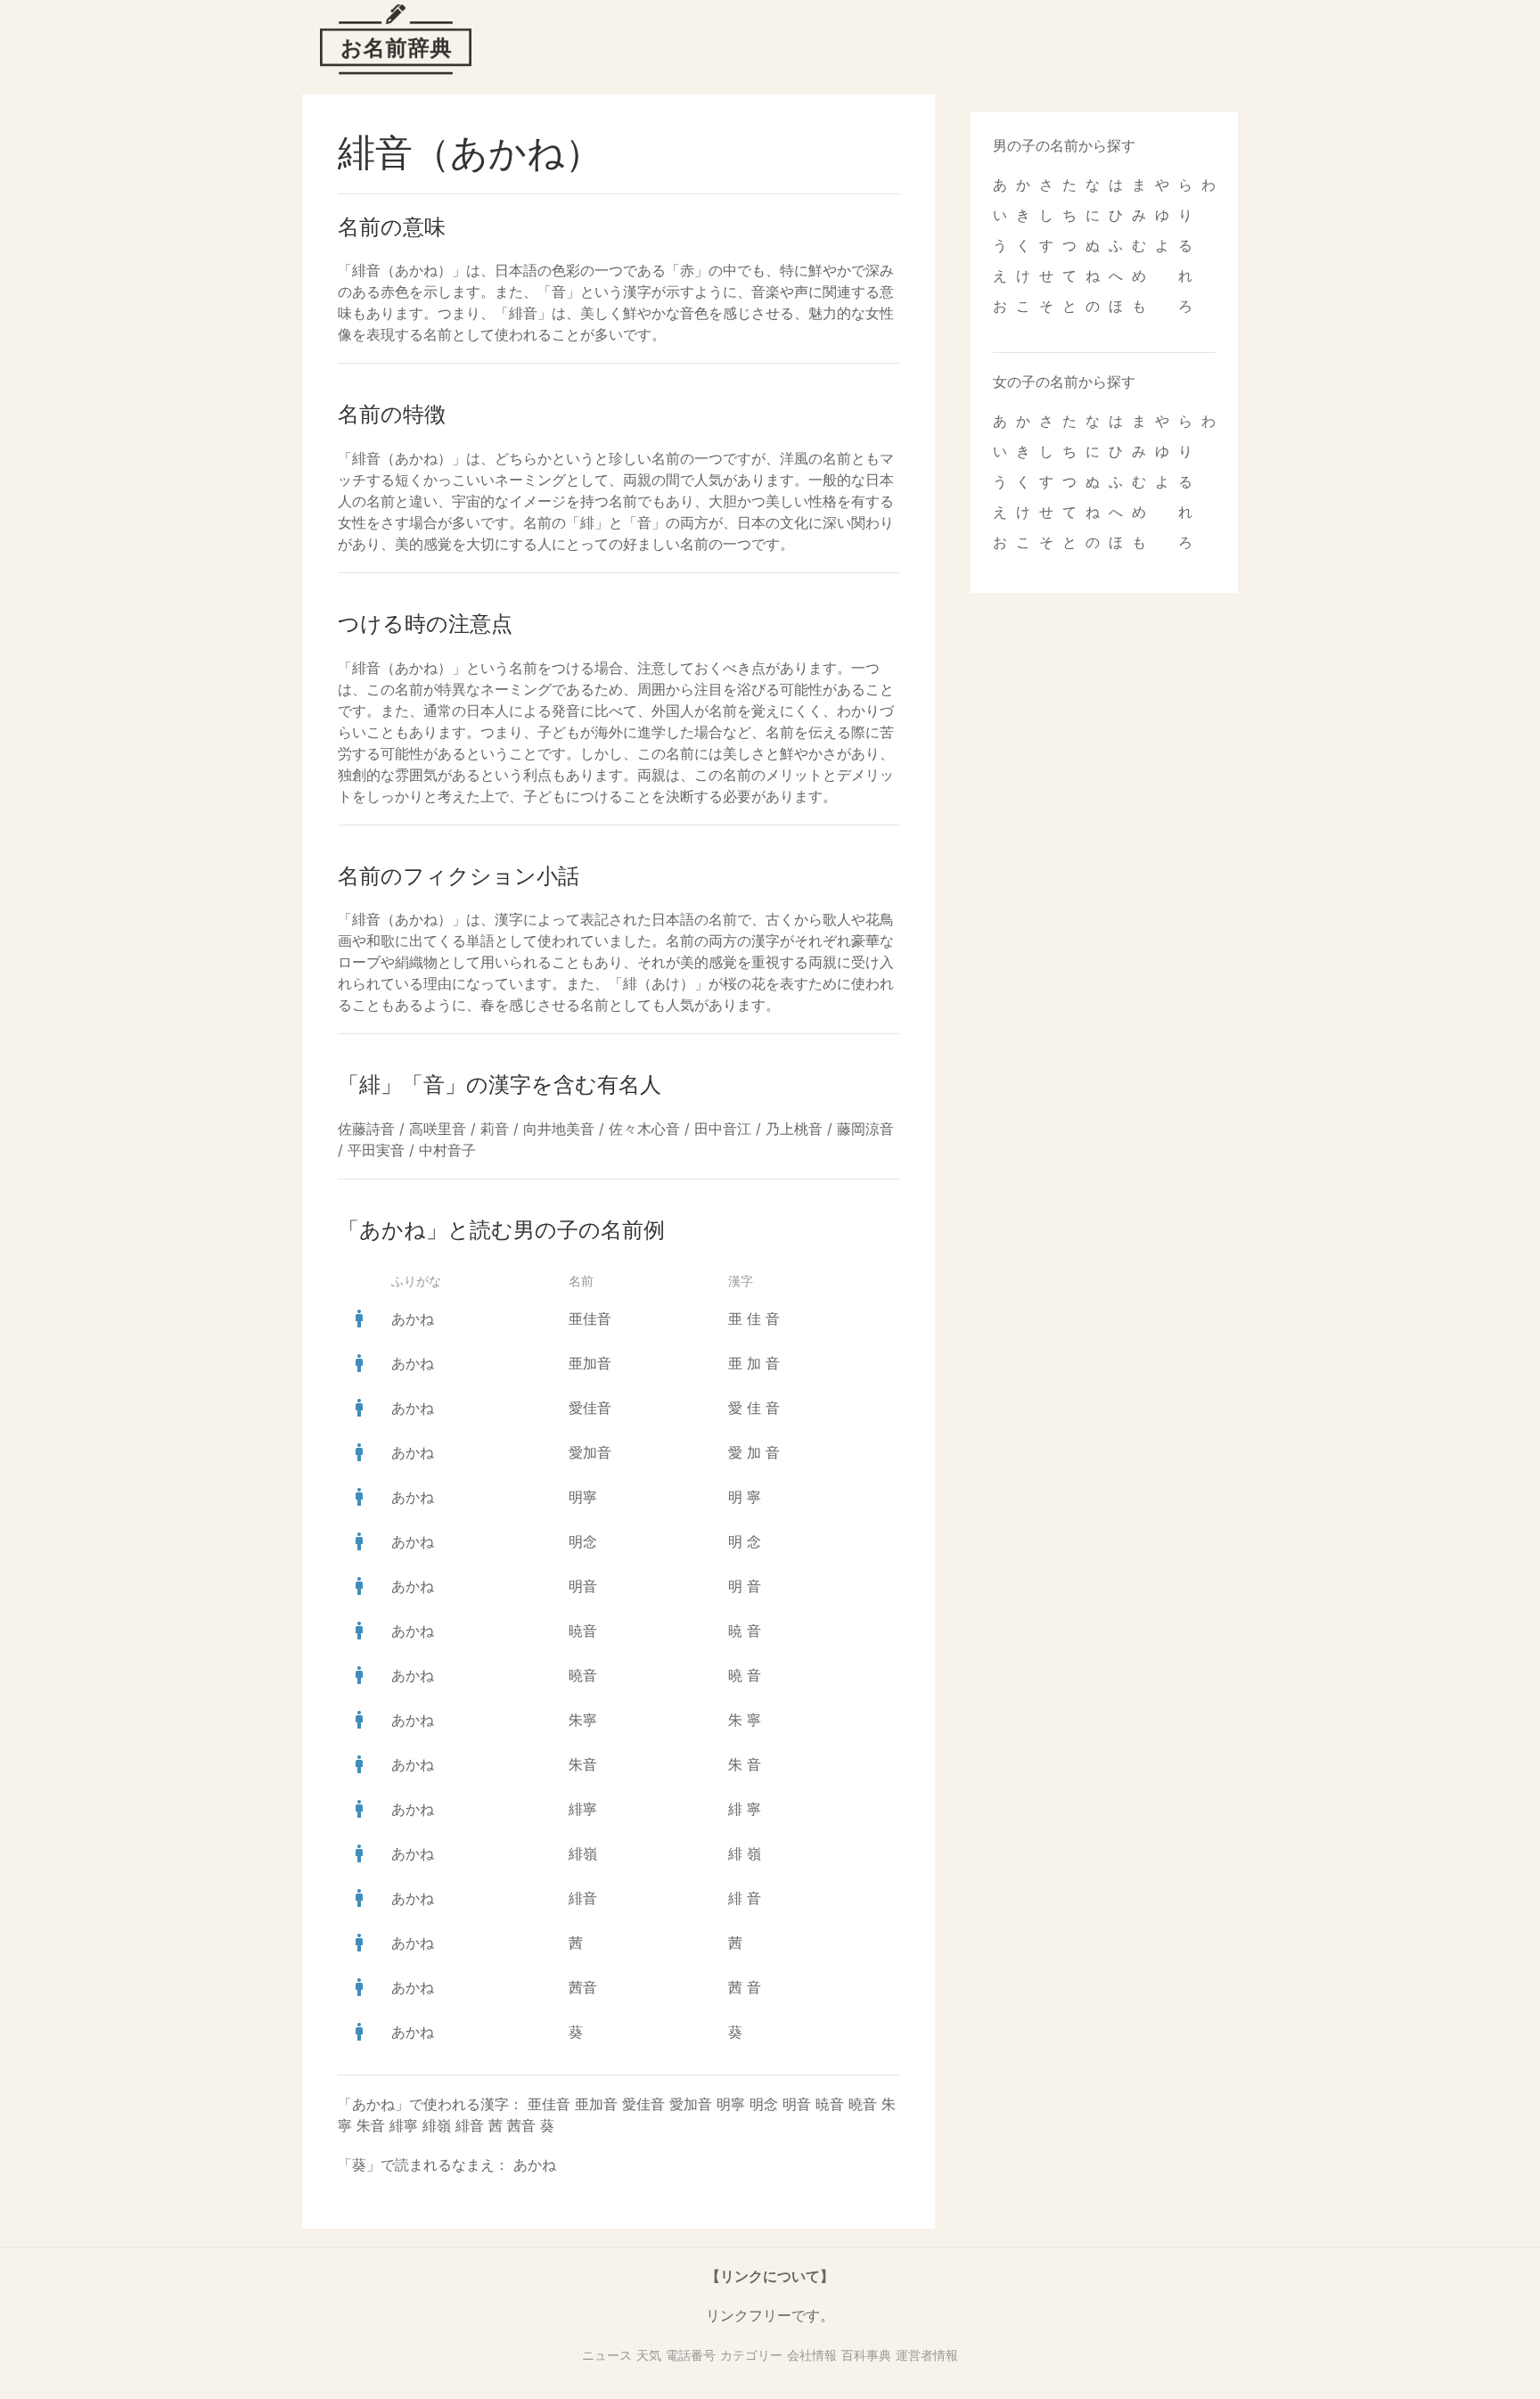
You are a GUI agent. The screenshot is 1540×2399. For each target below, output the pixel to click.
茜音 (583, 1987)
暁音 (583, 1631)
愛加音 (590, 1452)
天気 (649, 2355)
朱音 (583, 1764)
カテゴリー (751, 2355)
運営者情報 (927, 2355)
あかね (413, 1319)
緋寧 (583, 1809)
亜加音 (590, 1363)
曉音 (583, 1675)
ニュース (607, 2355)
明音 (583, 1586)
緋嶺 (583, 1853)
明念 (583, 1541)
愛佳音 (590, 1408)
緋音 (583, 1898)
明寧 (583, 1497)
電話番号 (691, 2355)
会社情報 (812, 2355)
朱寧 (583, 1720)
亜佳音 (590, 1319)
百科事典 (866, 2355)
